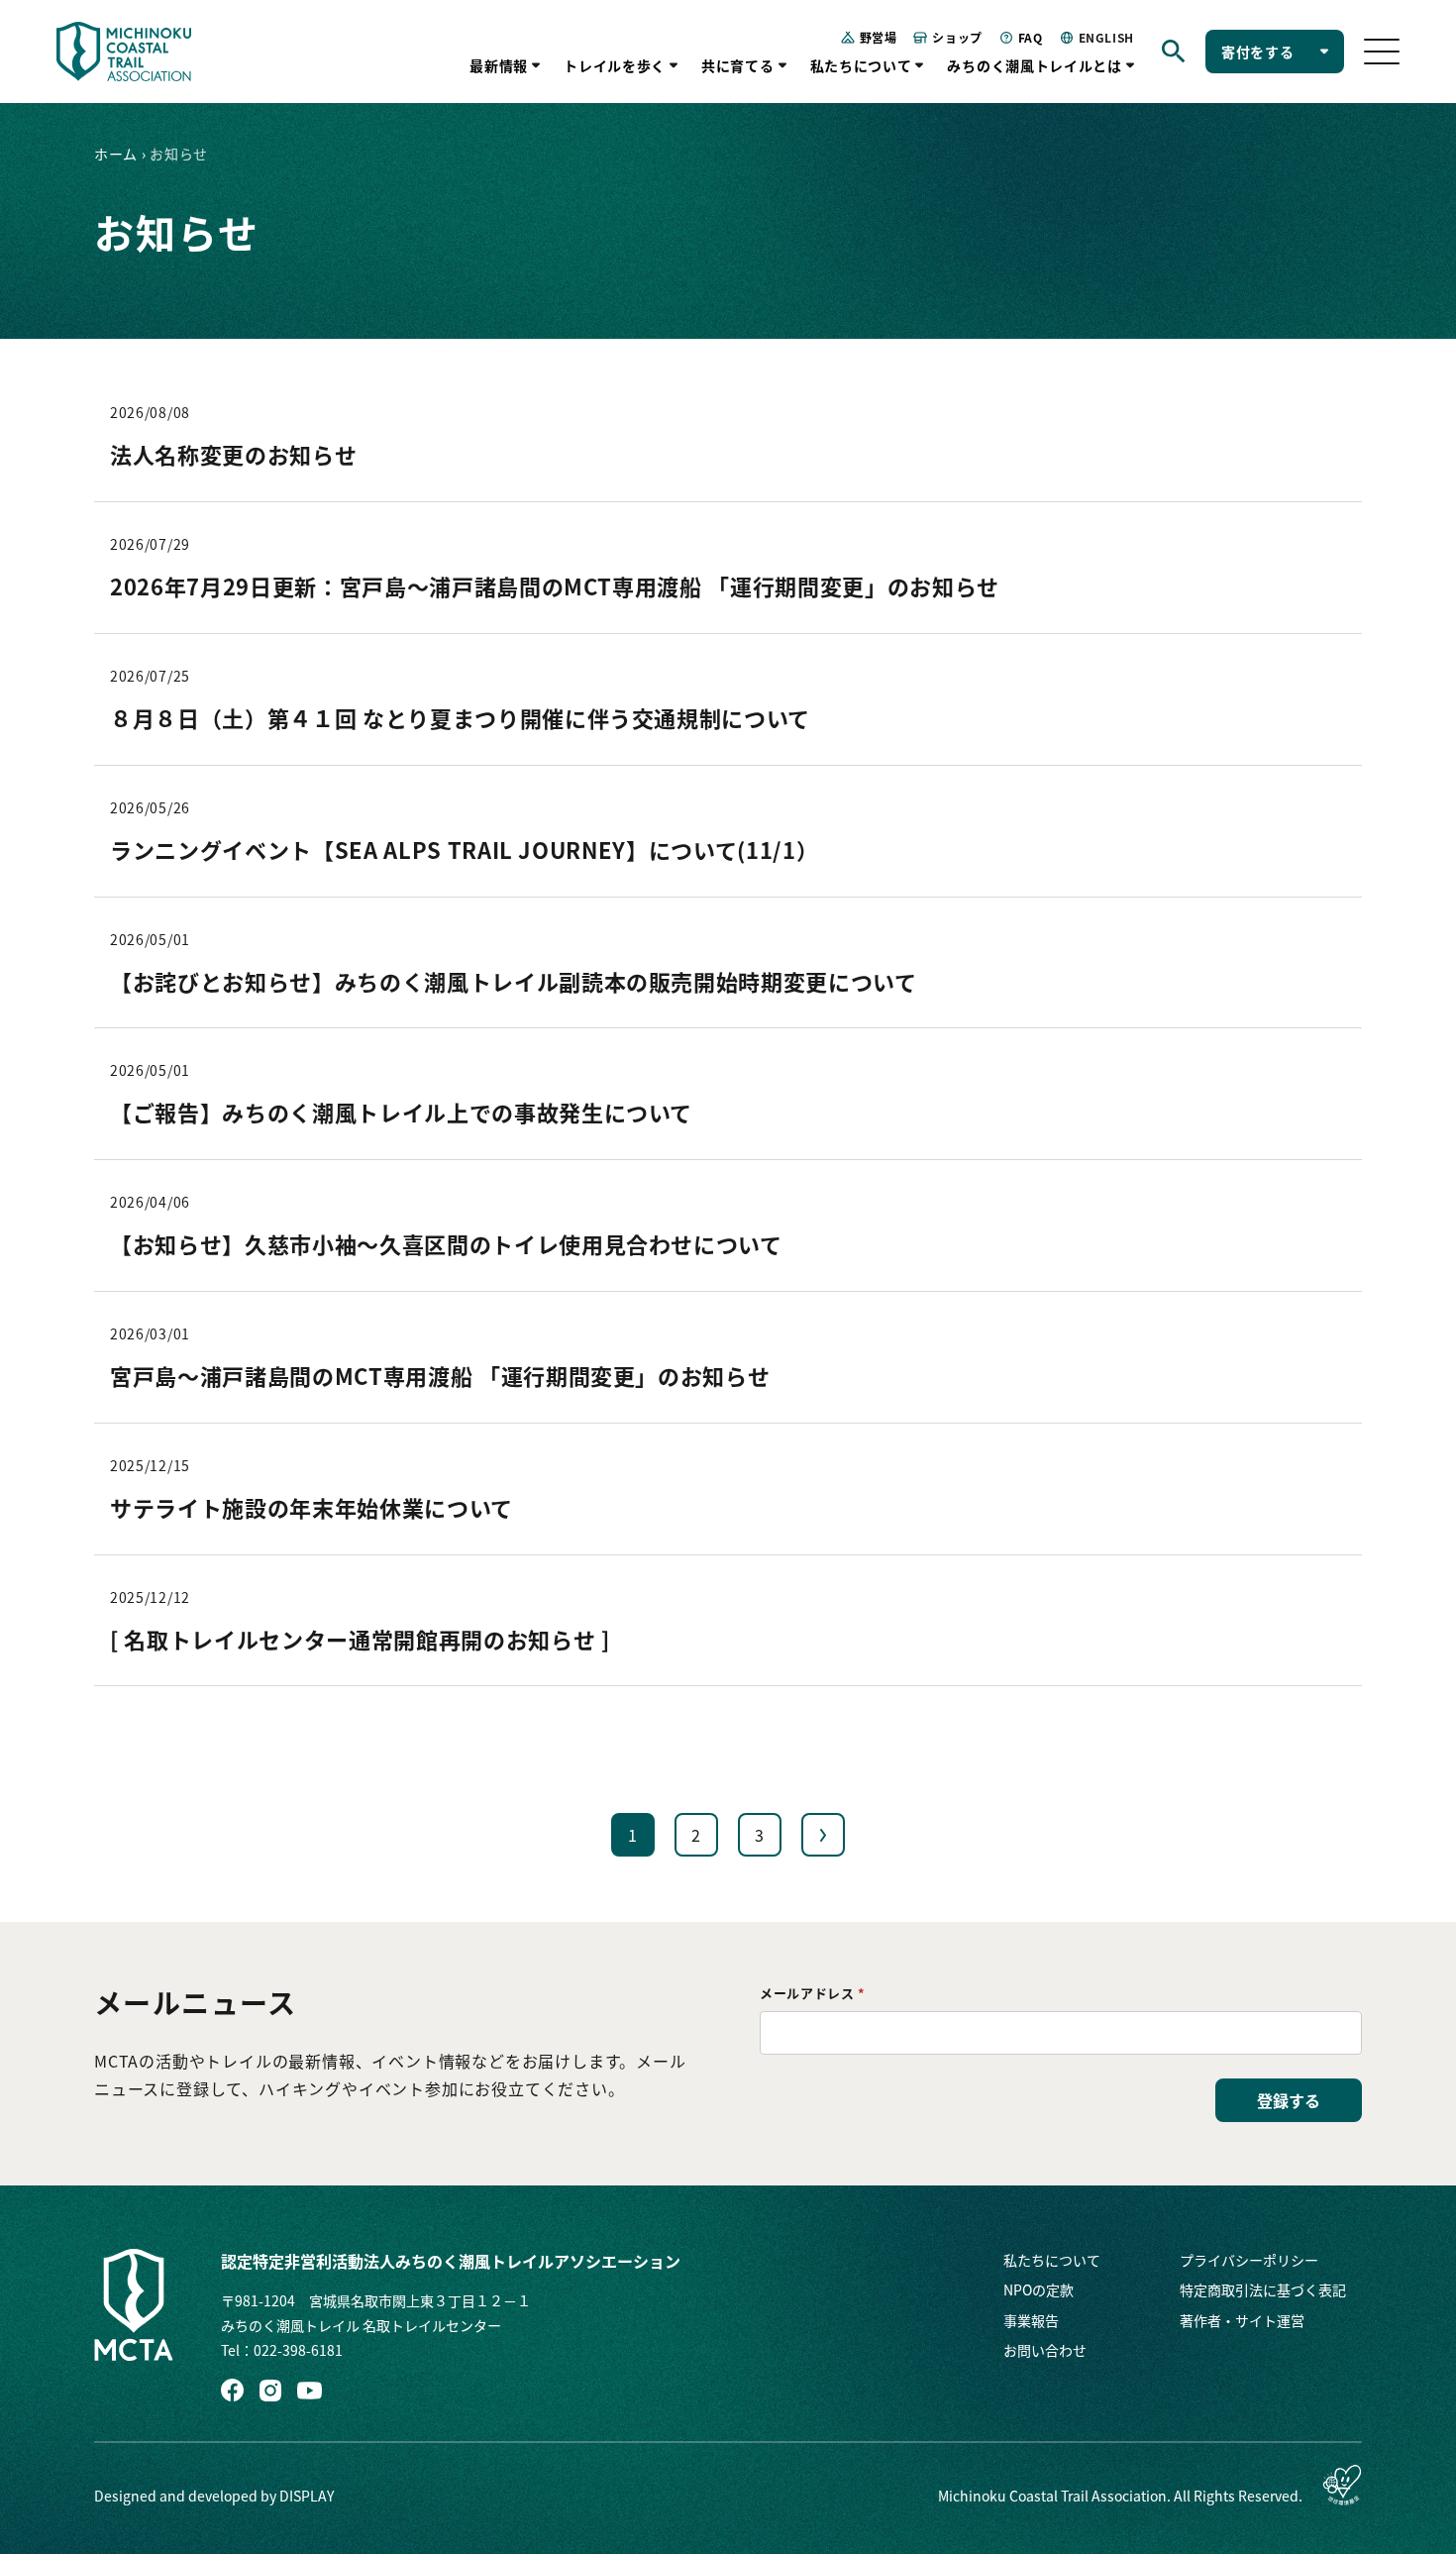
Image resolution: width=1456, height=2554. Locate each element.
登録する (1289, 2100)
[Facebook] (232, 2390)
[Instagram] (270, 2391)
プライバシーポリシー (1249, 2260)
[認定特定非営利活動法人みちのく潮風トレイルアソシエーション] (134, 2305)
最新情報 (499, 65)
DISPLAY (307, 2496)
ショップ (957, 38)
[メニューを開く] (1382, 52)
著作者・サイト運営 (1242, 2320)
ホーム (116, 154)
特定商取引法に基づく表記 (1263, 2289)
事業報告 (1031, 2320)
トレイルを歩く (615, 65)
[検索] (1174, 52)
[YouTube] (310, 2391)
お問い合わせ (1045, 2350)
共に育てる (738, 65)
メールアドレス (813, 1993)
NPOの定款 (1039, 2289)
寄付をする (1258, 52)
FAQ (1031, 38)
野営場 (879, 38)
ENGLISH (1106, 38)
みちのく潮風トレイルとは (1034, 65)
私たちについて (861, 65)
